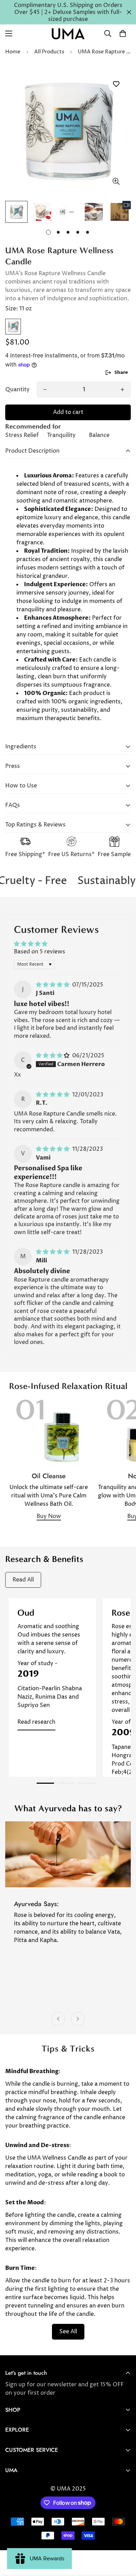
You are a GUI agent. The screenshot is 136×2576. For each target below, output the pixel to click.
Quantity (17, 390)
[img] (53, 985)
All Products (49, 52)
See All (68, 2332)
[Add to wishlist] (116, 84)
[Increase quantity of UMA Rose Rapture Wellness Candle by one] (122, 390)
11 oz (13, 327)
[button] (123, 33)
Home (13, 52)
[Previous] (58, 2019)
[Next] (78, 2019)
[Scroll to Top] (123, 2539)
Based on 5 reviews (40, 952)
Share (121, 372)
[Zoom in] (116, 181)
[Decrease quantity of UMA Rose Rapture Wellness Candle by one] (45, 390)
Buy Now (49, 1516)
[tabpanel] (52, 1687)
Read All (23, 1580)
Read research (36, 1722)
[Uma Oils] (68, 34)
